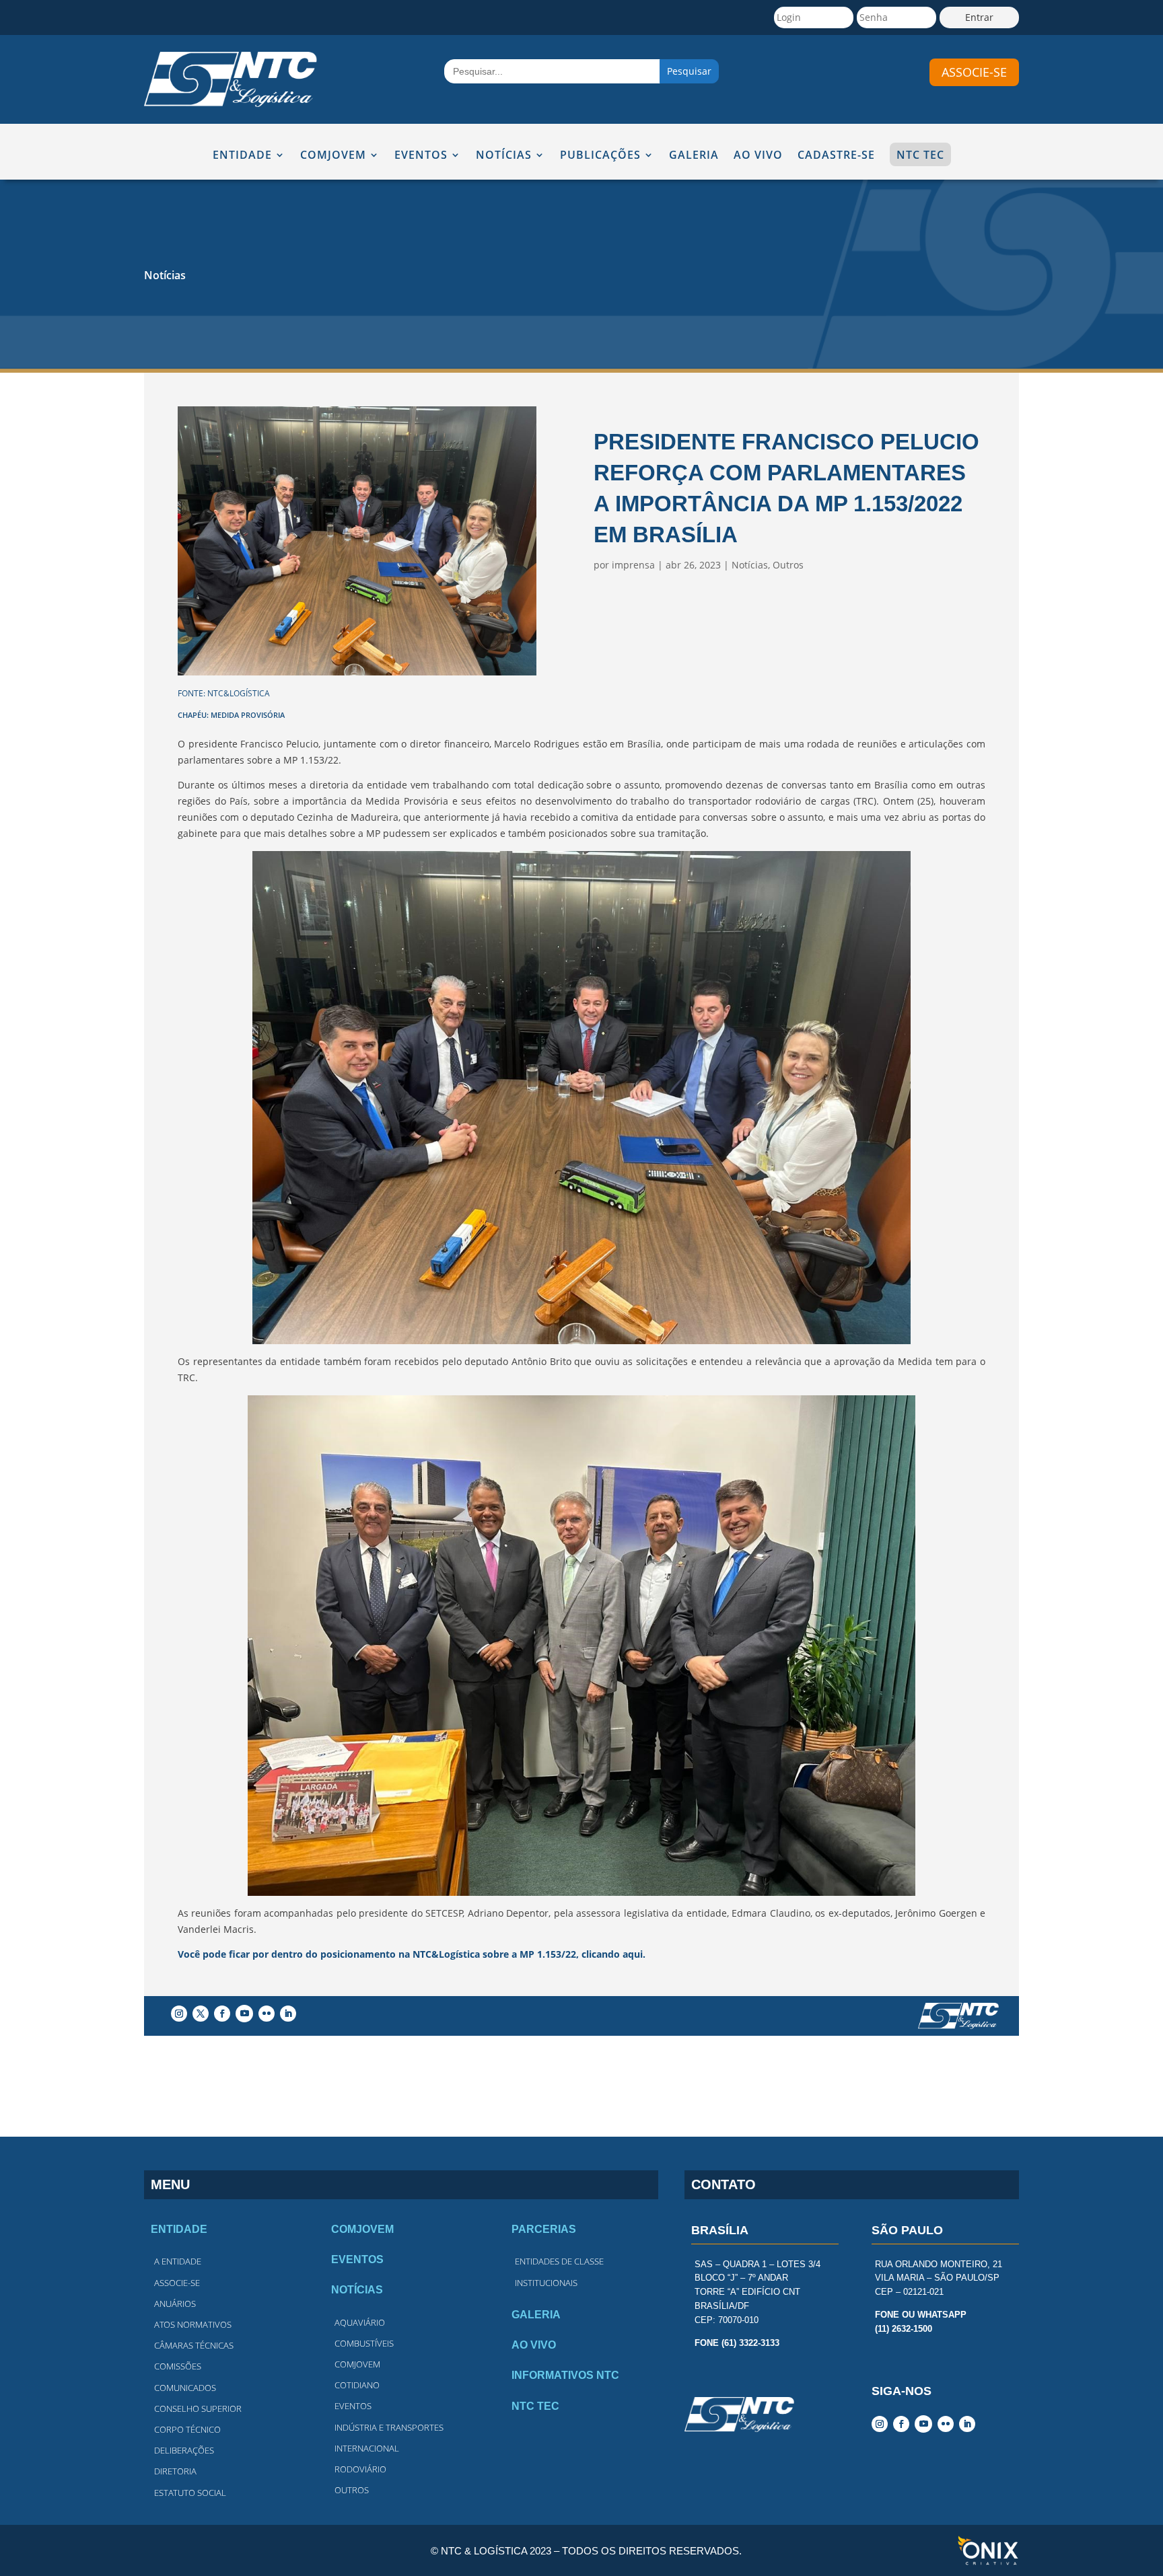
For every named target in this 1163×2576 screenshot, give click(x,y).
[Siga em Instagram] (179, 2014)
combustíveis (364, 2343)
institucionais (546, 2283)
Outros (788, 565)
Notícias (165, 275)
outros (352, 2490)
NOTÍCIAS (504, 156)
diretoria (175, 2471)
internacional (367, 2448)
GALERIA (694, 156)
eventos (353, 2406)
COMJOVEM (333, 156)
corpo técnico (187, 2429)
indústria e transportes (389, 2427)
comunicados (185, 2388)
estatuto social (190, 2493)
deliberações (184, 2450)
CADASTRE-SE (836, 156)
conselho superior (198, 2408)
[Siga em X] (201, 2014)
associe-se (974, 72)
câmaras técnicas (194, 2345)
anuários (175, 2304)
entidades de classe (559, 2261)
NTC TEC (920, 155)
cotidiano (357, 2385)
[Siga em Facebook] (222, 2014)
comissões (178, 2366)
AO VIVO (758, 156)
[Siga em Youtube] (244, 2014)
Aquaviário (360, 2322)
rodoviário (360, 2469)
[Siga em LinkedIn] (288, 2014)
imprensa (633, 565)
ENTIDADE (242, 156)
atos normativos (193, 2324)
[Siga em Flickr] (267, 2014)
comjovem (357, 2364)
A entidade (178, 2261)
